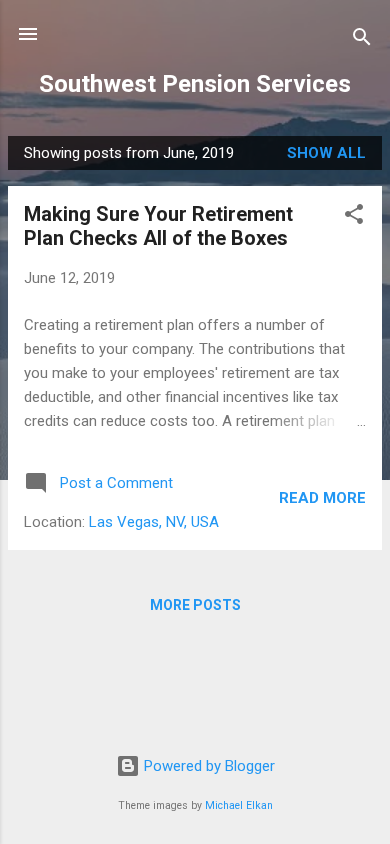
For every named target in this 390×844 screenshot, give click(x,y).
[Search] (362, 40)
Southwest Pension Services (195, 84)
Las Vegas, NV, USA (154, 522)
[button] (354, 217)
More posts (195, 605)
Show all (326, 153)
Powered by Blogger (207, 766)
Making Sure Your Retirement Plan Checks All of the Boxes (158, 226)
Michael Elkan (239, 805)
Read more (322, 498)
